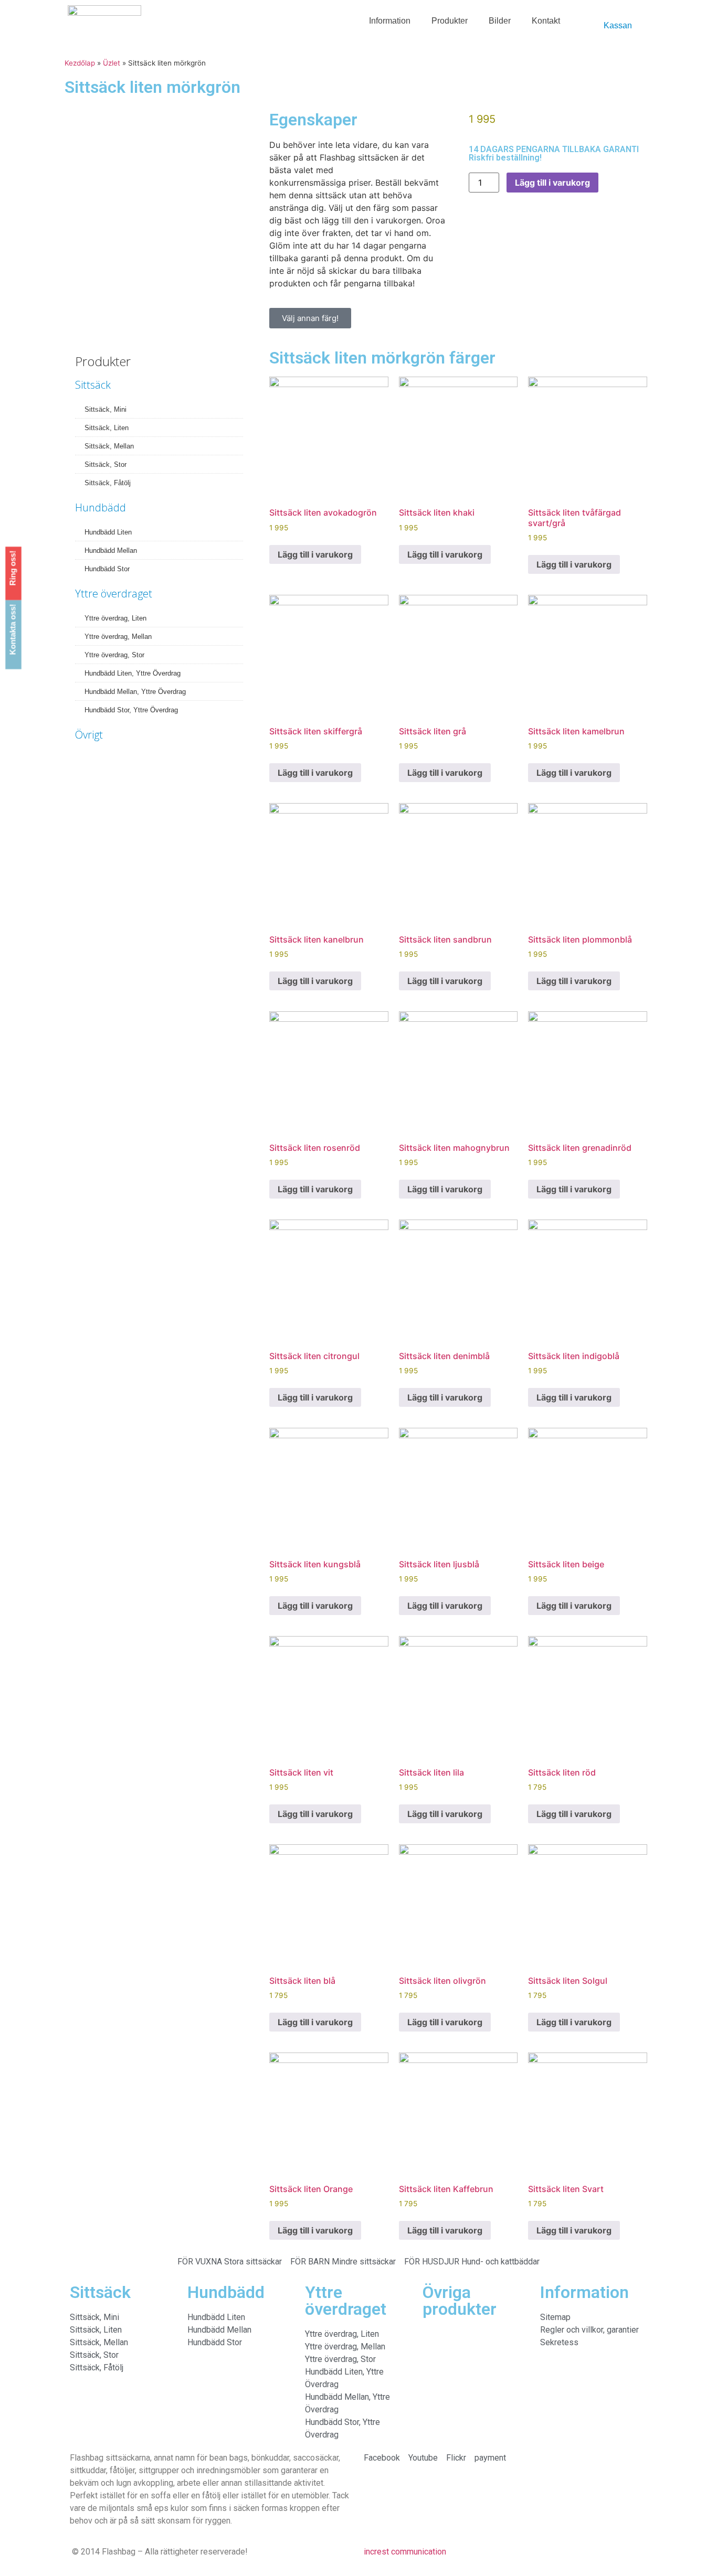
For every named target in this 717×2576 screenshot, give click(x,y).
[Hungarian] (596, 17)
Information (390, 21)
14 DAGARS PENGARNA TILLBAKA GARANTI (554, 149)
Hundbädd (101, 507)
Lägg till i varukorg (552, 183)
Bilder (500, 21)
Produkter (450, 21)
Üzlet (112, 63)
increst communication (405, 2552)
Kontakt (546, 21)
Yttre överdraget (114, 594)
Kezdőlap (80, 63)
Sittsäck (93, 385)
